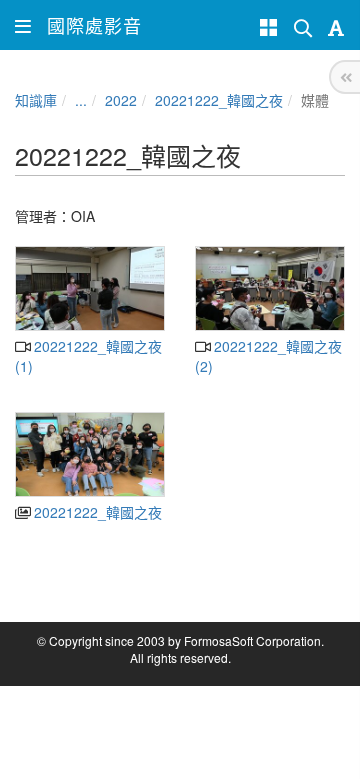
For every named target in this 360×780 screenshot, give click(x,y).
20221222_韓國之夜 (219, 100)
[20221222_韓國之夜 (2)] (270, 288)
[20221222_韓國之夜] (90, 454)
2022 (121, 100)
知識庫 (36, 100)
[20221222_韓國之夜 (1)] (90, 288)
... (81, 100)
